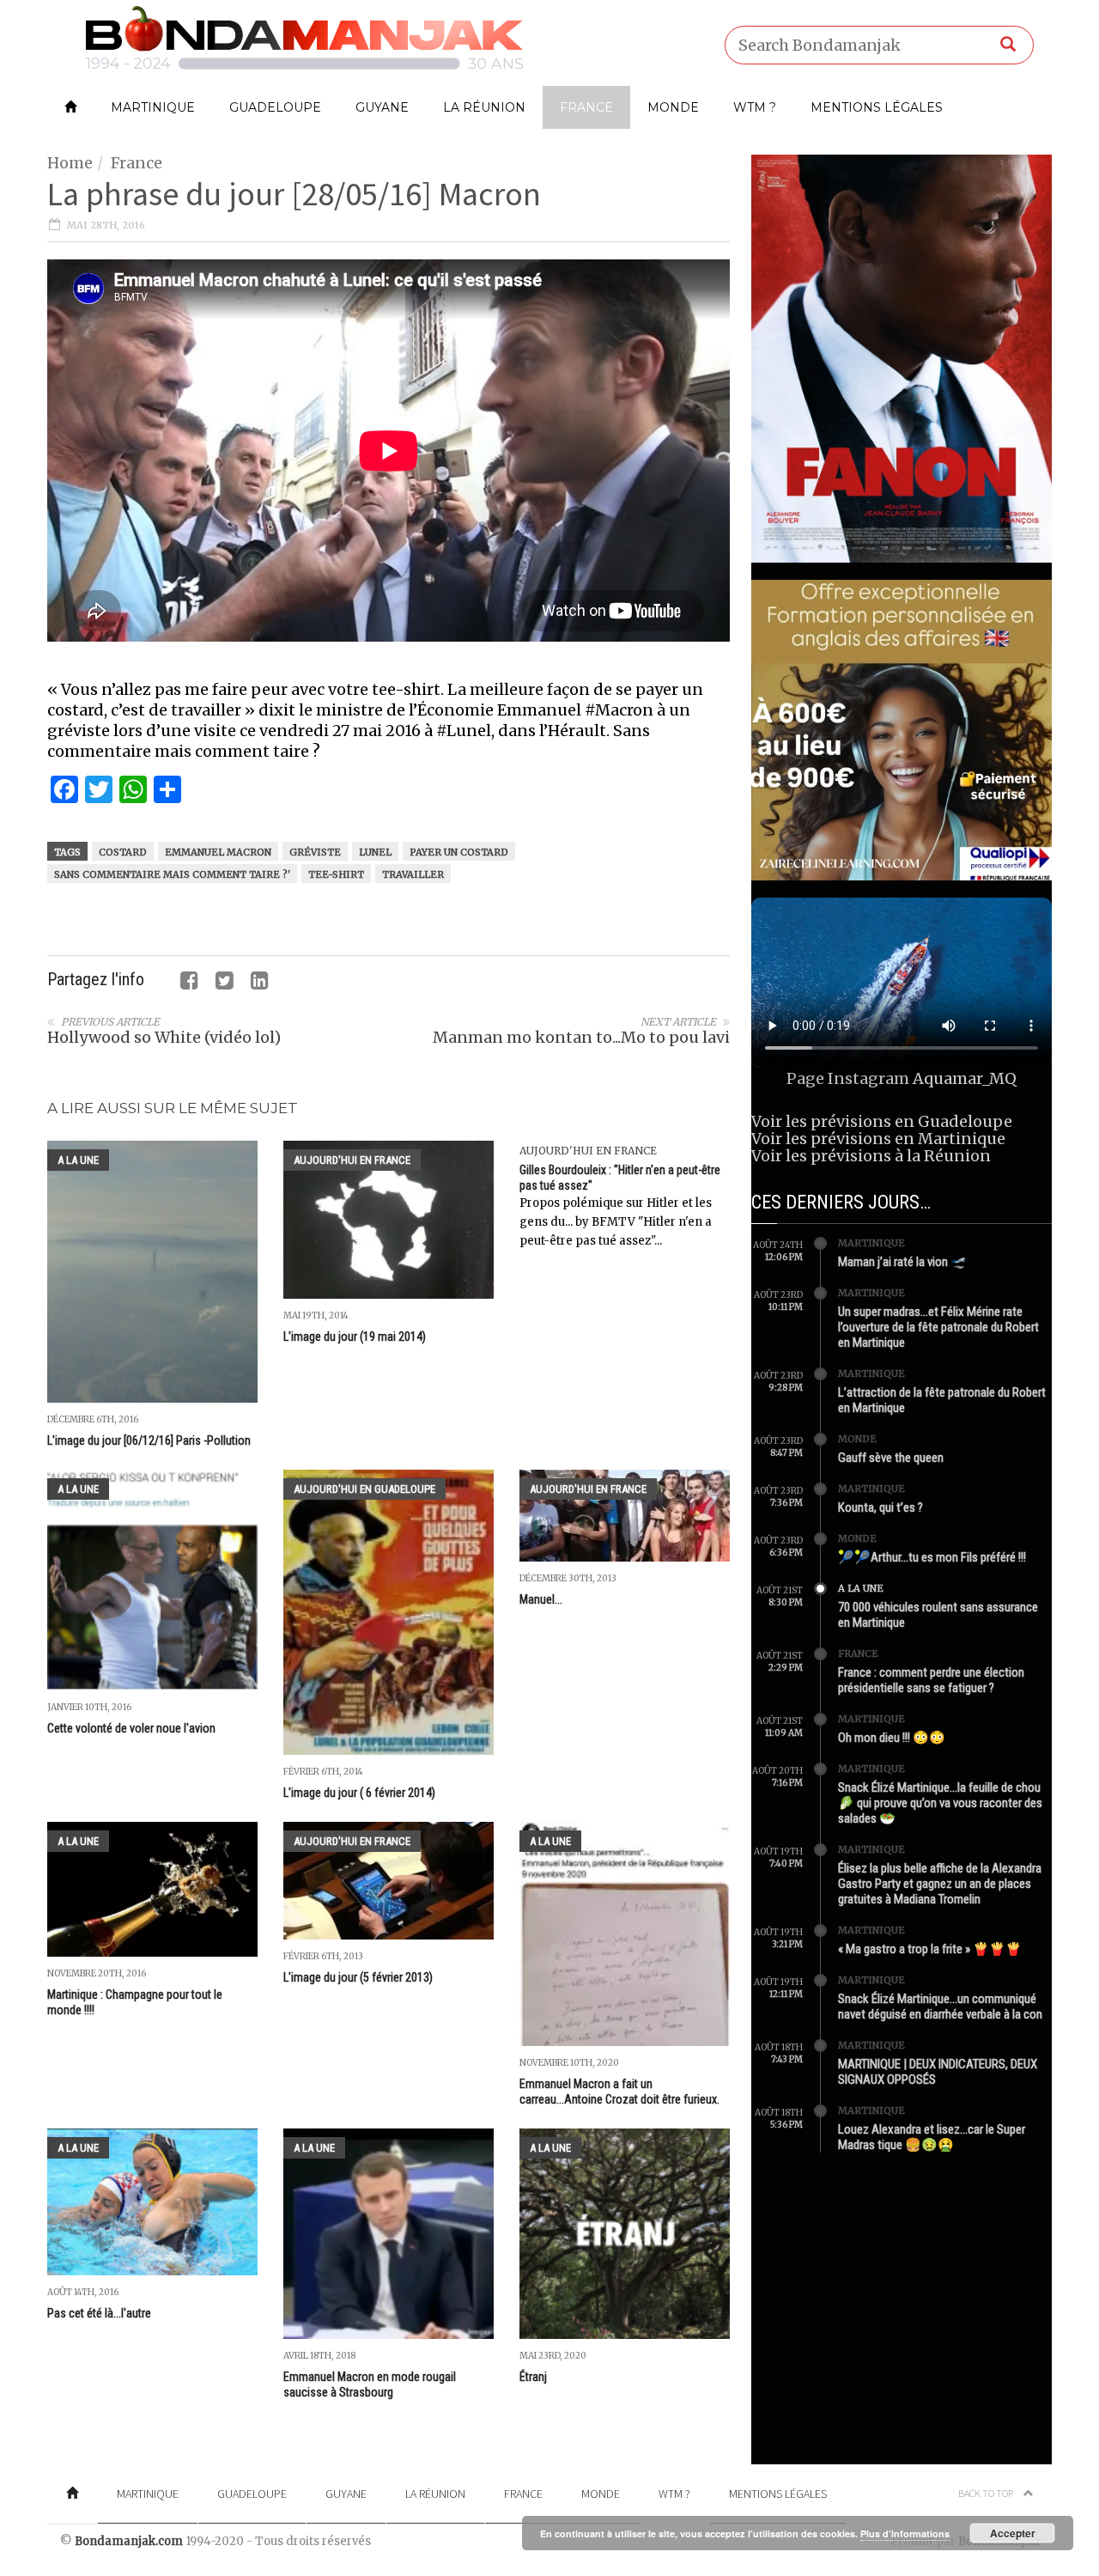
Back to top (987, 2493)
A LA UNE (78, 1160)
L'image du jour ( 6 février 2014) (359, 1793)
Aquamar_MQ (965, 1078)
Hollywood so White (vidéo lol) (164, 1037)
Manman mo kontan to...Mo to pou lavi (581, 1037)
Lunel (375, 852)
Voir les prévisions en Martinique (878, 1139)
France (586, 107)
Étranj (533, 2377)
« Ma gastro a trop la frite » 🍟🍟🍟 (930, 1949)
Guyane (382, 107)
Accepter (1013, 2533)
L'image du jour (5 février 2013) (358, 1977)
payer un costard (459, 852)
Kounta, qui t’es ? (880, 1507)
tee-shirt (336, 874)
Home (70, 163)
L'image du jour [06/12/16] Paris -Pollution (149, 1440)
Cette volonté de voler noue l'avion (131, 1728)
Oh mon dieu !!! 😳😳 (892, 1738)
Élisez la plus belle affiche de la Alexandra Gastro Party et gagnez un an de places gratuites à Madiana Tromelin (940, 1884)
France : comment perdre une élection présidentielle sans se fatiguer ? (931, 1680)
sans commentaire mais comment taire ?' (172, 874)
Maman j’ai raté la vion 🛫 (902, 1262)
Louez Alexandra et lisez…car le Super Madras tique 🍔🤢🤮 (932, 2137)
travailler (413, 874)
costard (123, 852)
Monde (673, 107)
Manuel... (541, 1599)
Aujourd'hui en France (352, 1160)
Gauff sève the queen (891, 1458)
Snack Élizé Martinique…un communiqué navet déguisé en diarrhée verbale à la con (940, 2007)
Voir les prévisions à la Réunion (871, 1156)
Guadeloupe (275, 107)
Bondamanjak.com (129, 2541)
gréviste (315, 852)
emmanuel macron (218, 852)
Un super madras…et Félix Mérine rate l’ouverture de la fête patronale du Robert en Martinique (938, 1327)
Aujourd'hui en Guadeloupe (364, 1489)
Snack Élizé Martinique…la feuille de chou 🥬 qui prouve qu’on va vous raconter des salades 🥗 (940, 1803)
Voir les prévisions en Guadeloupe (882, 1121)
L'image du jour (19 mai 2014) (355, 1337)
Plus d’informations (905, 2533)
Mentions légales (877, 107)
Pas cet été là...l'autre (99, 2313)
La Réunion (484, 107)
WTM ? (755, 107)
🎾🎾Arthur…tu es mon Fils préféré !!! (932, 1557)
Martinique (153, 107)
